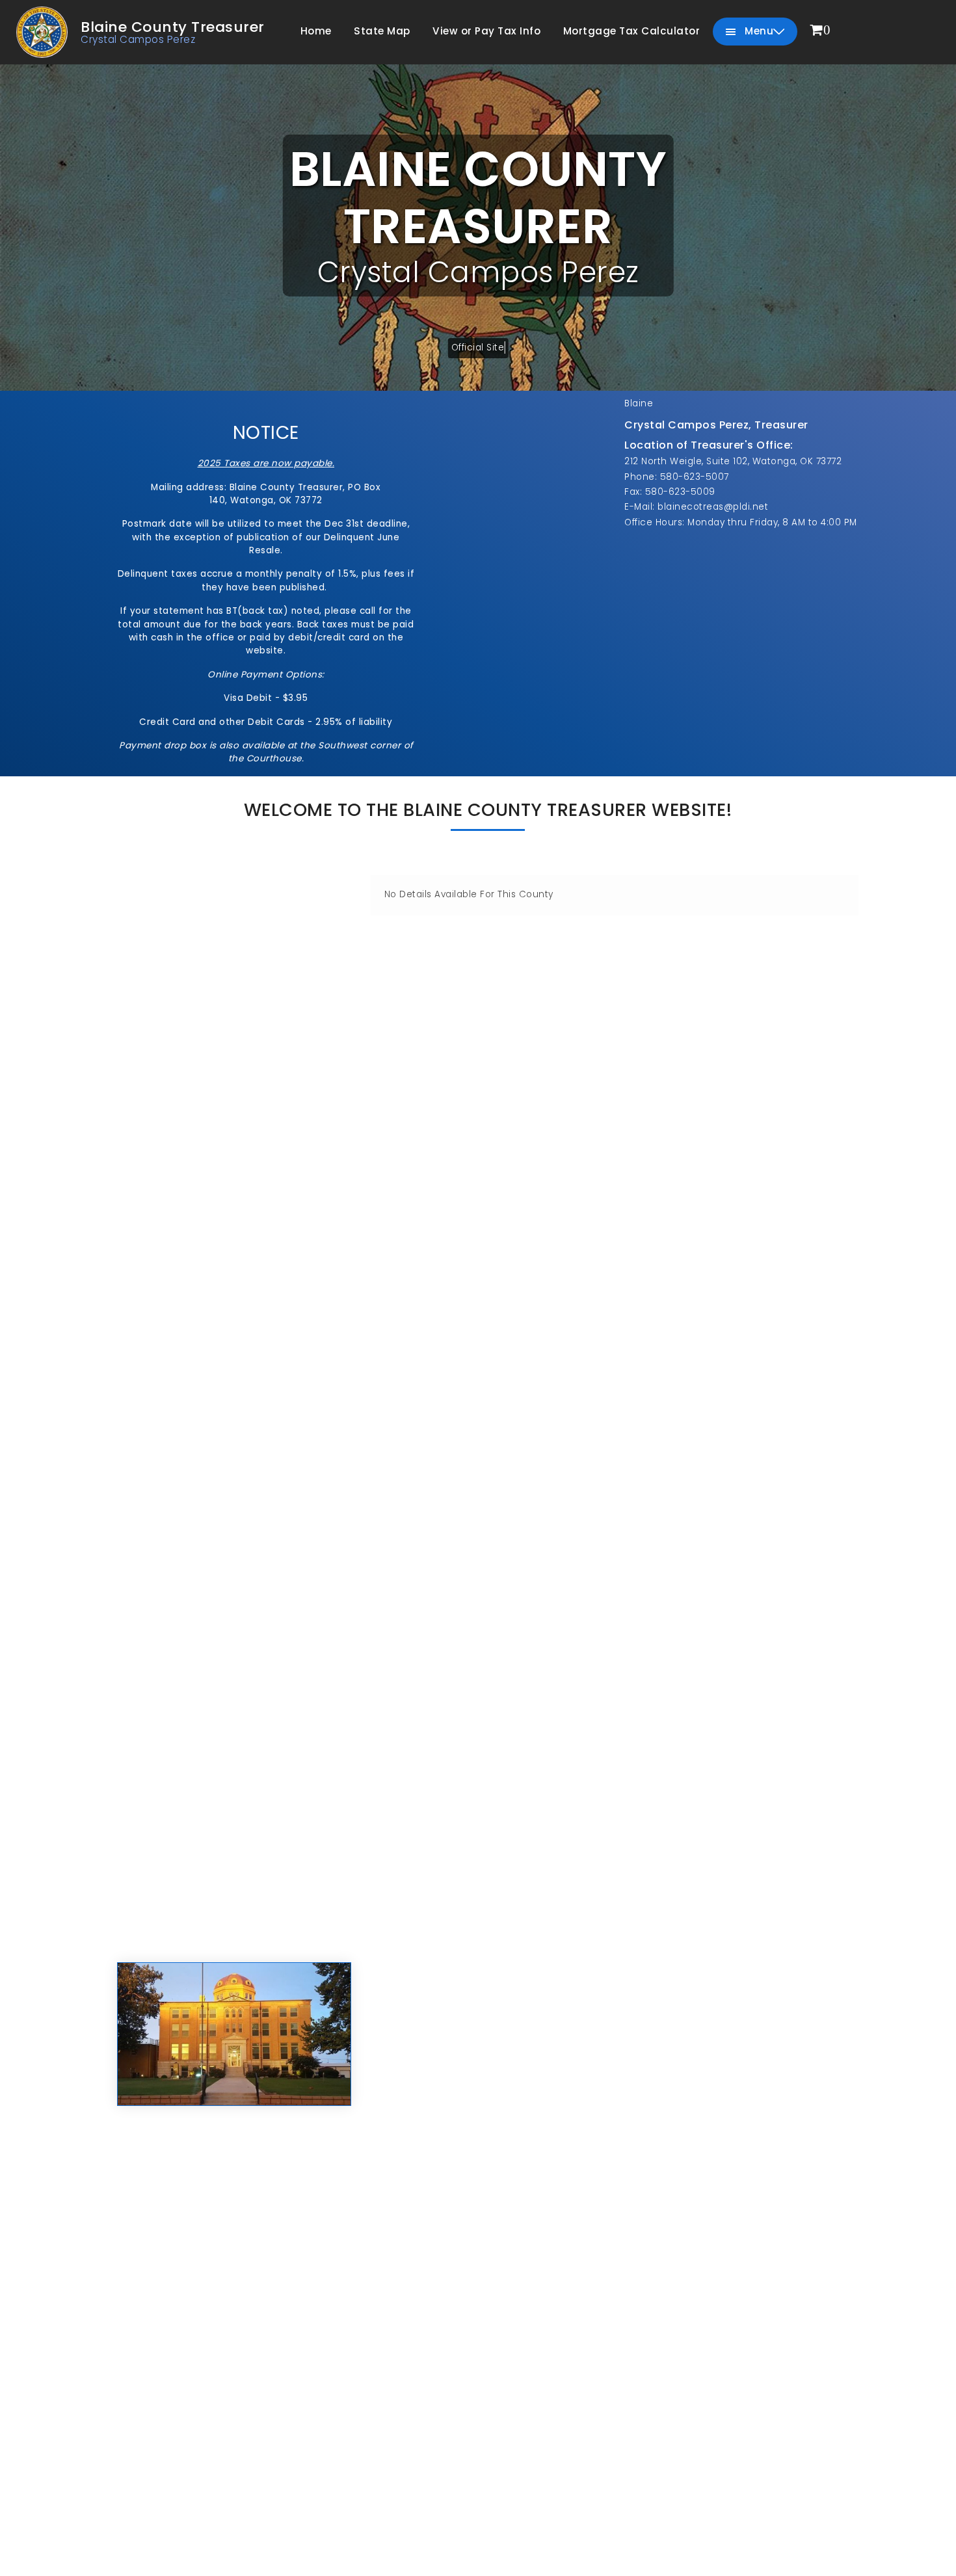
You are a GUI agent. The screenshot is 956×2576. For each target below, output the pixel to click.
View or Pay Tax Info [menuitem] (486, 31)
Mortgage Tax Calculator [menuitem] (632, 31)
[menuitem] (821, 31)
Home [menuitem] (316, 31)
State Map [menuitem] (382, 31)
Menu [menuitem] (758, 31)
